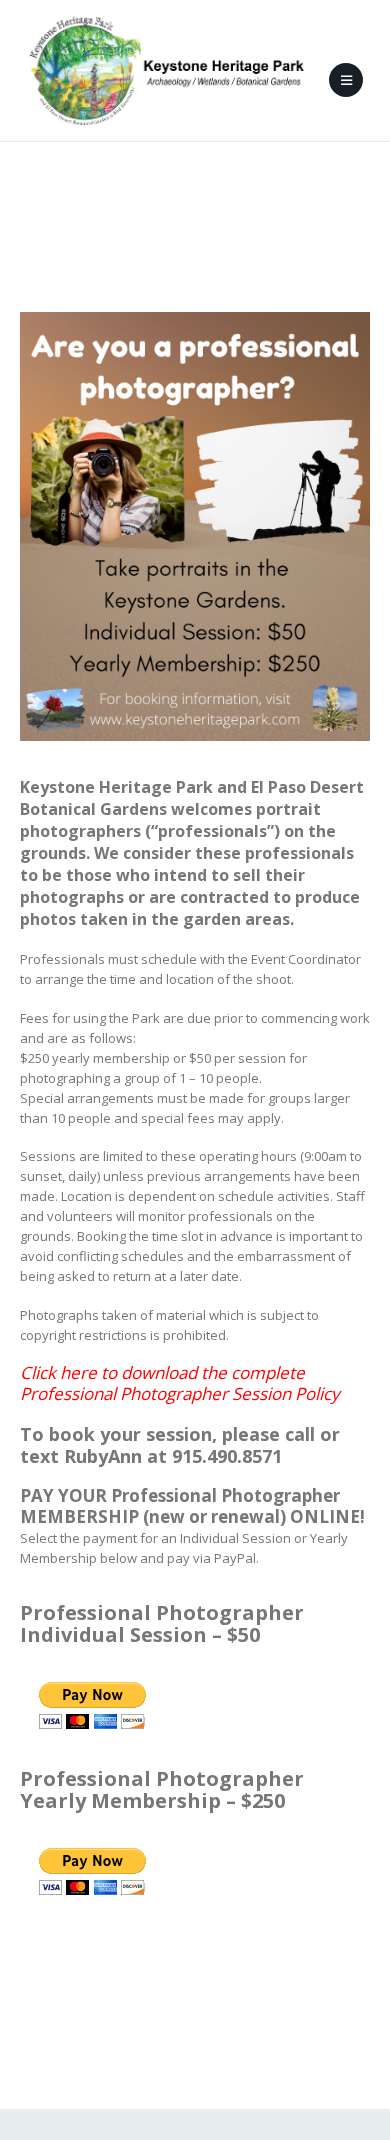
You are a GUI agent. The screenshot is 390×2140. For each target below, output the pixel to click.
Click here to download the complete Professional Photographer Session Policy (180, 1383)
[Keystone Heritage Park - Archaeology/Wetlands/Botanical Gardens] (166, 70)
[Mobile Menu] (346, 80)
